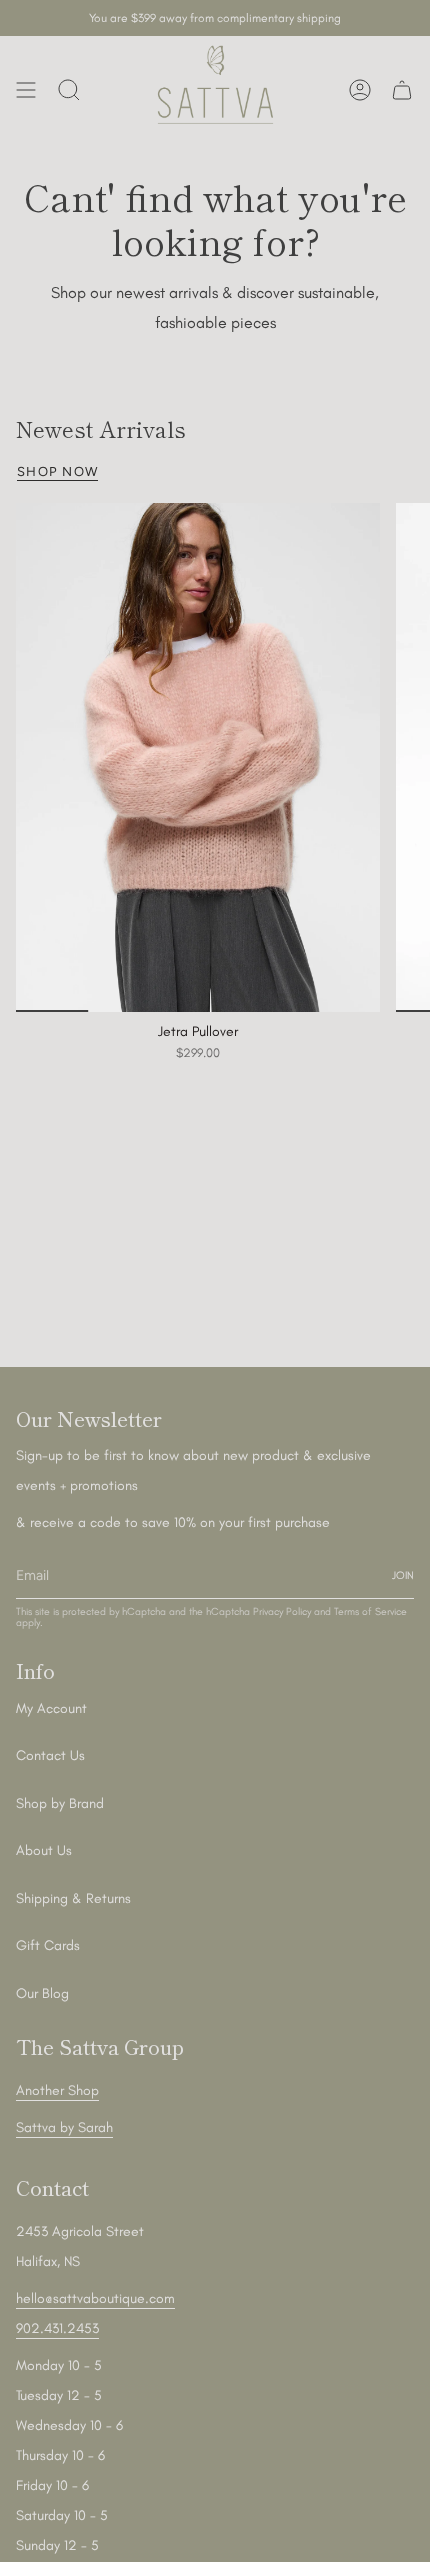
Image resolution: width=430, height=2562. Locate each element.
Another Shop (57, 2090)
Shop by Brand (60, 1803)
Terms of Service (370, 1611)
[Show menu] (26, 90)
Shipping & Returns (73, 1898)
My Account (51, 1708)
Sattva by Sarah (64, 2127)
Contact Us (50, 1755)
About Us (44, 1850)
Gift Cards (48, 1945)
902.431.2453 (57, 2328)
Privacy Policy (282, 1611)
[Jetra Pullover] (198, 758)
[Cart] (402, 90)
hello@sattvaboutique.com (95, 2298)
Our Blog (42, 1993)
